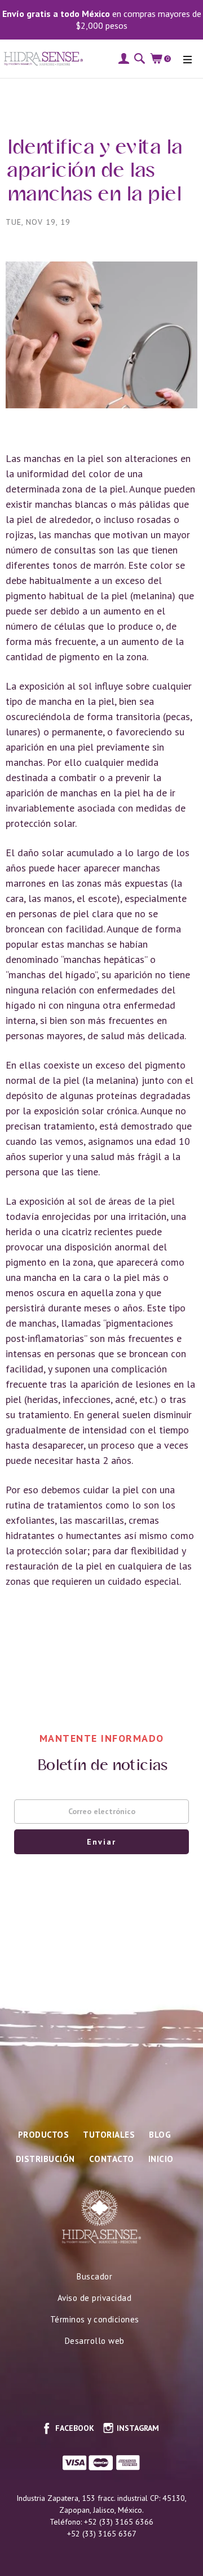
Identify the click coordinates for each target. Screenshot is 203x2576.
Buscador (94, 2276)
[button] (187, 59)
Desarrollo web (95, 2341)
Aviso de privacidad (95, 2298)
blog (160, 2135)
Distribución (45, 2159)
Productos (44, 2135)
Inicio (161, 2159)
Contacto (112, 2159)
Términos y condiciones (95, 2319)
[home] (41, 58)
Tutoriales (109, 2135)
